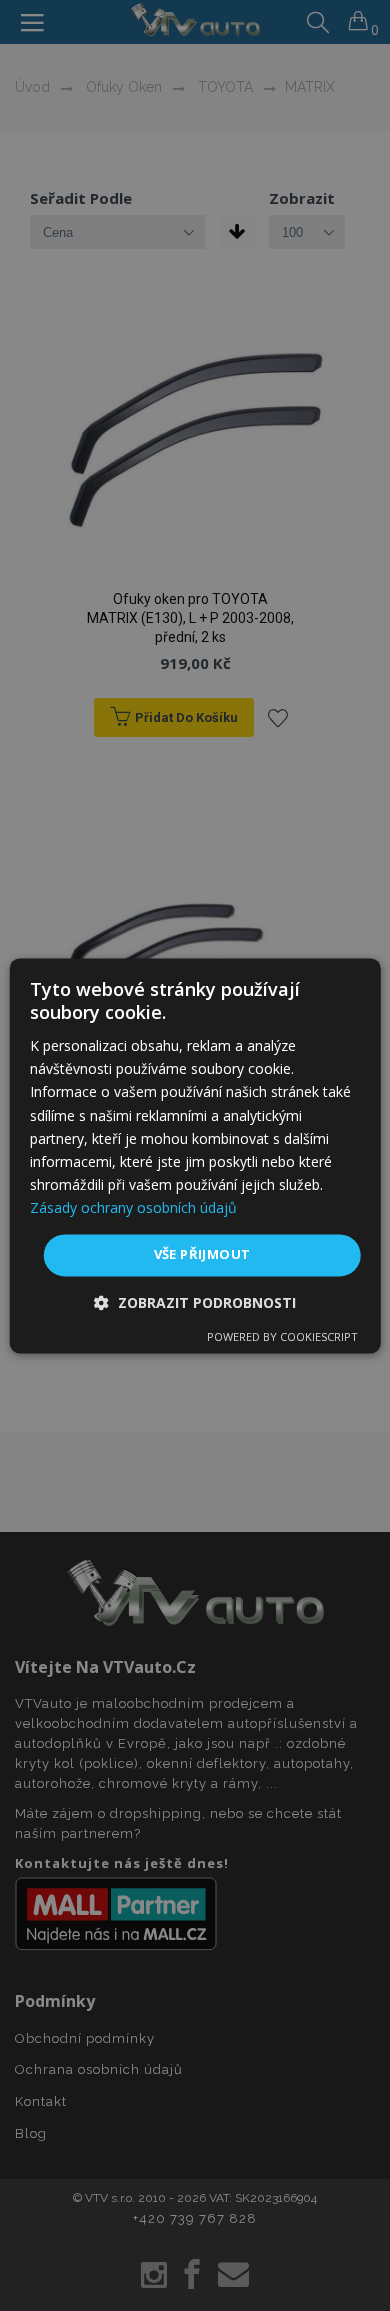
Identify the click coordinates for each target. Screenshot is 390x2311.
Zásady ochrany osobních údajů (133, 1207)
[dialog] (195, 1155)
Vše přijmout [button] (202, 1254)
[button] (195, 1302)
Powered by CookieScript (282, 1336)
